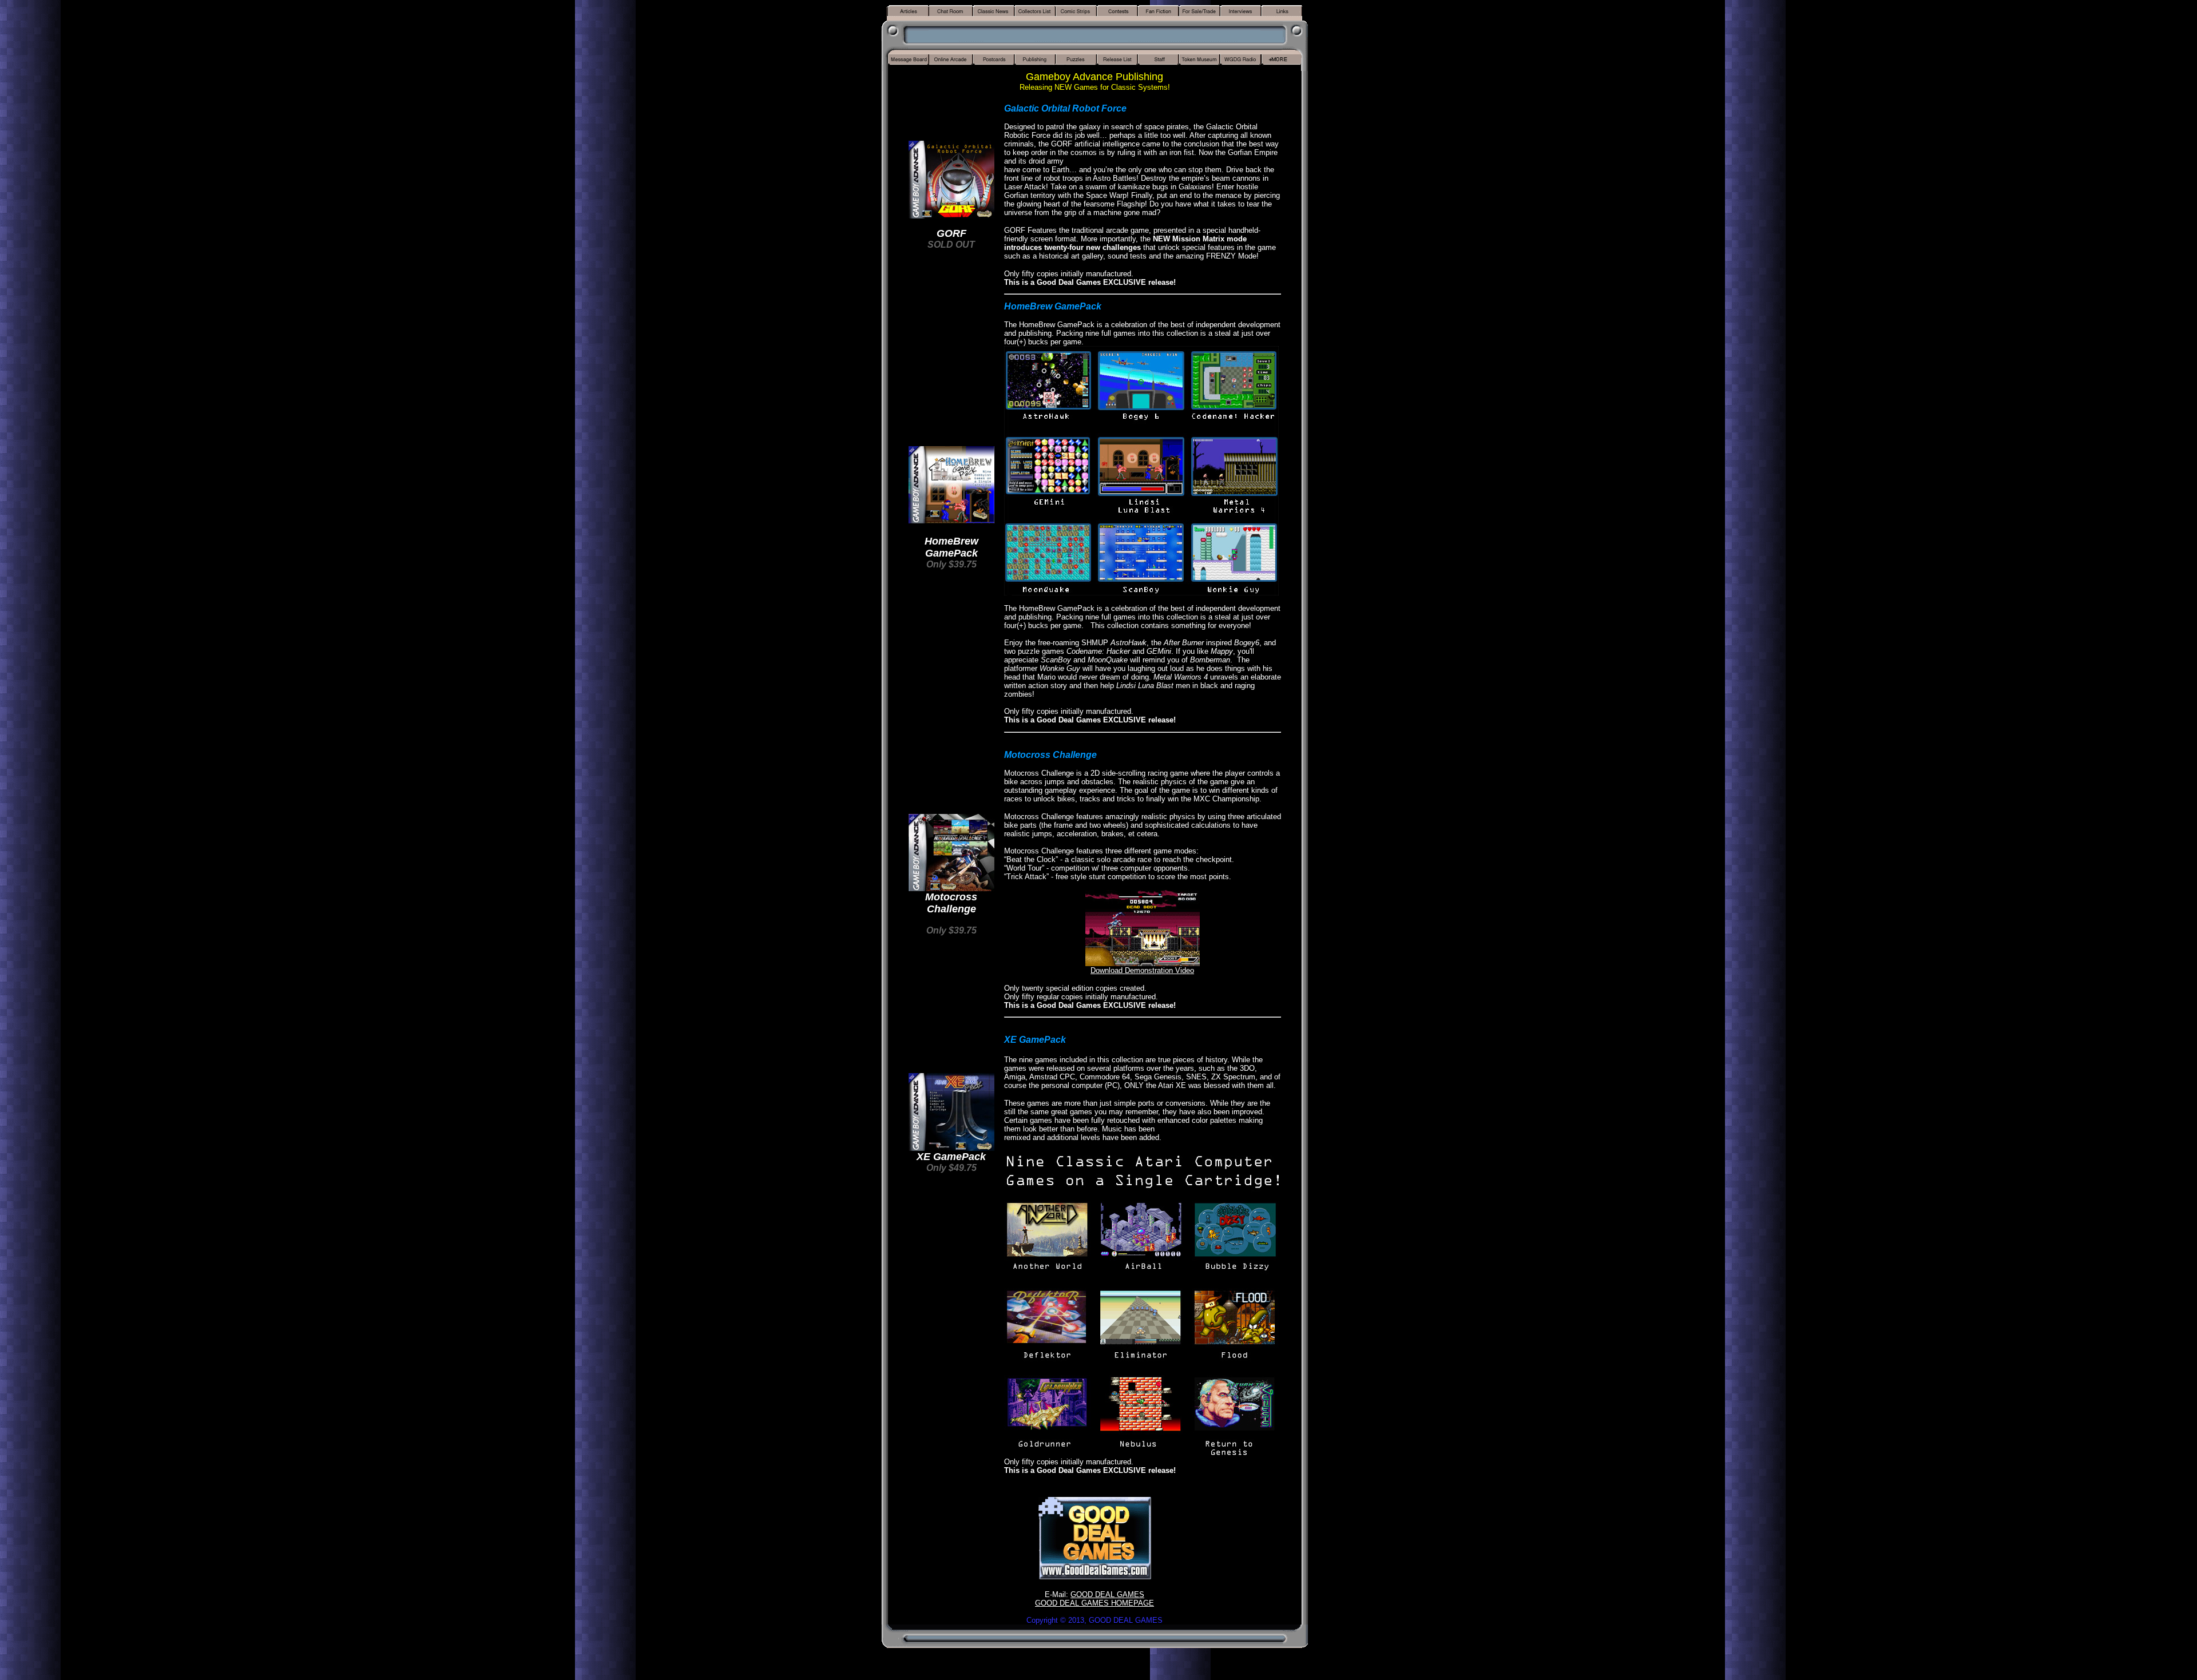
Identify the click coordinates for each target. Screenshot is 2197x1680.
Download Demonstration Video (1142, 970)
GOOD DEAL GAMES (1107, 1594)
